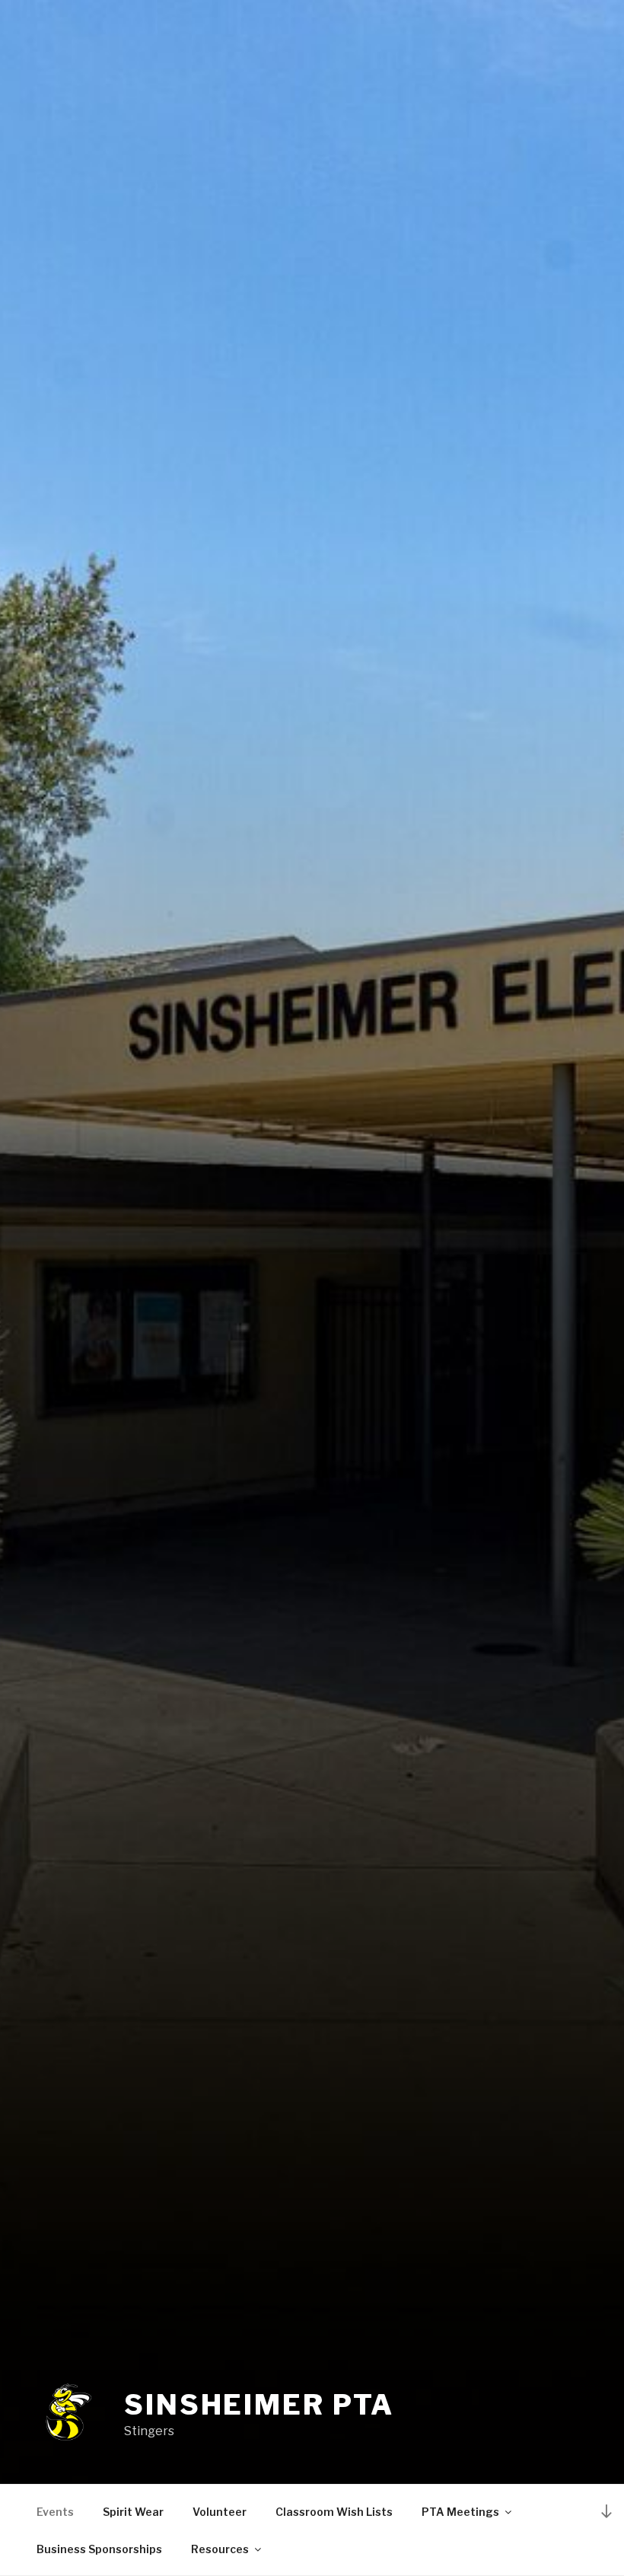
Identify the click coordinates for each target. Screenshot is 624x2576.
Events (55, 2512)
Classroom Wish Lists (334, 2512)
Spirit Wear (133, 2512)
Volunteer (220, 2512)
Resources (220, 2549)
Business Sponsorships (99, 2549)
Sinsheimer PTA (259, 2405)
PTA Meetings (460, 2512)
